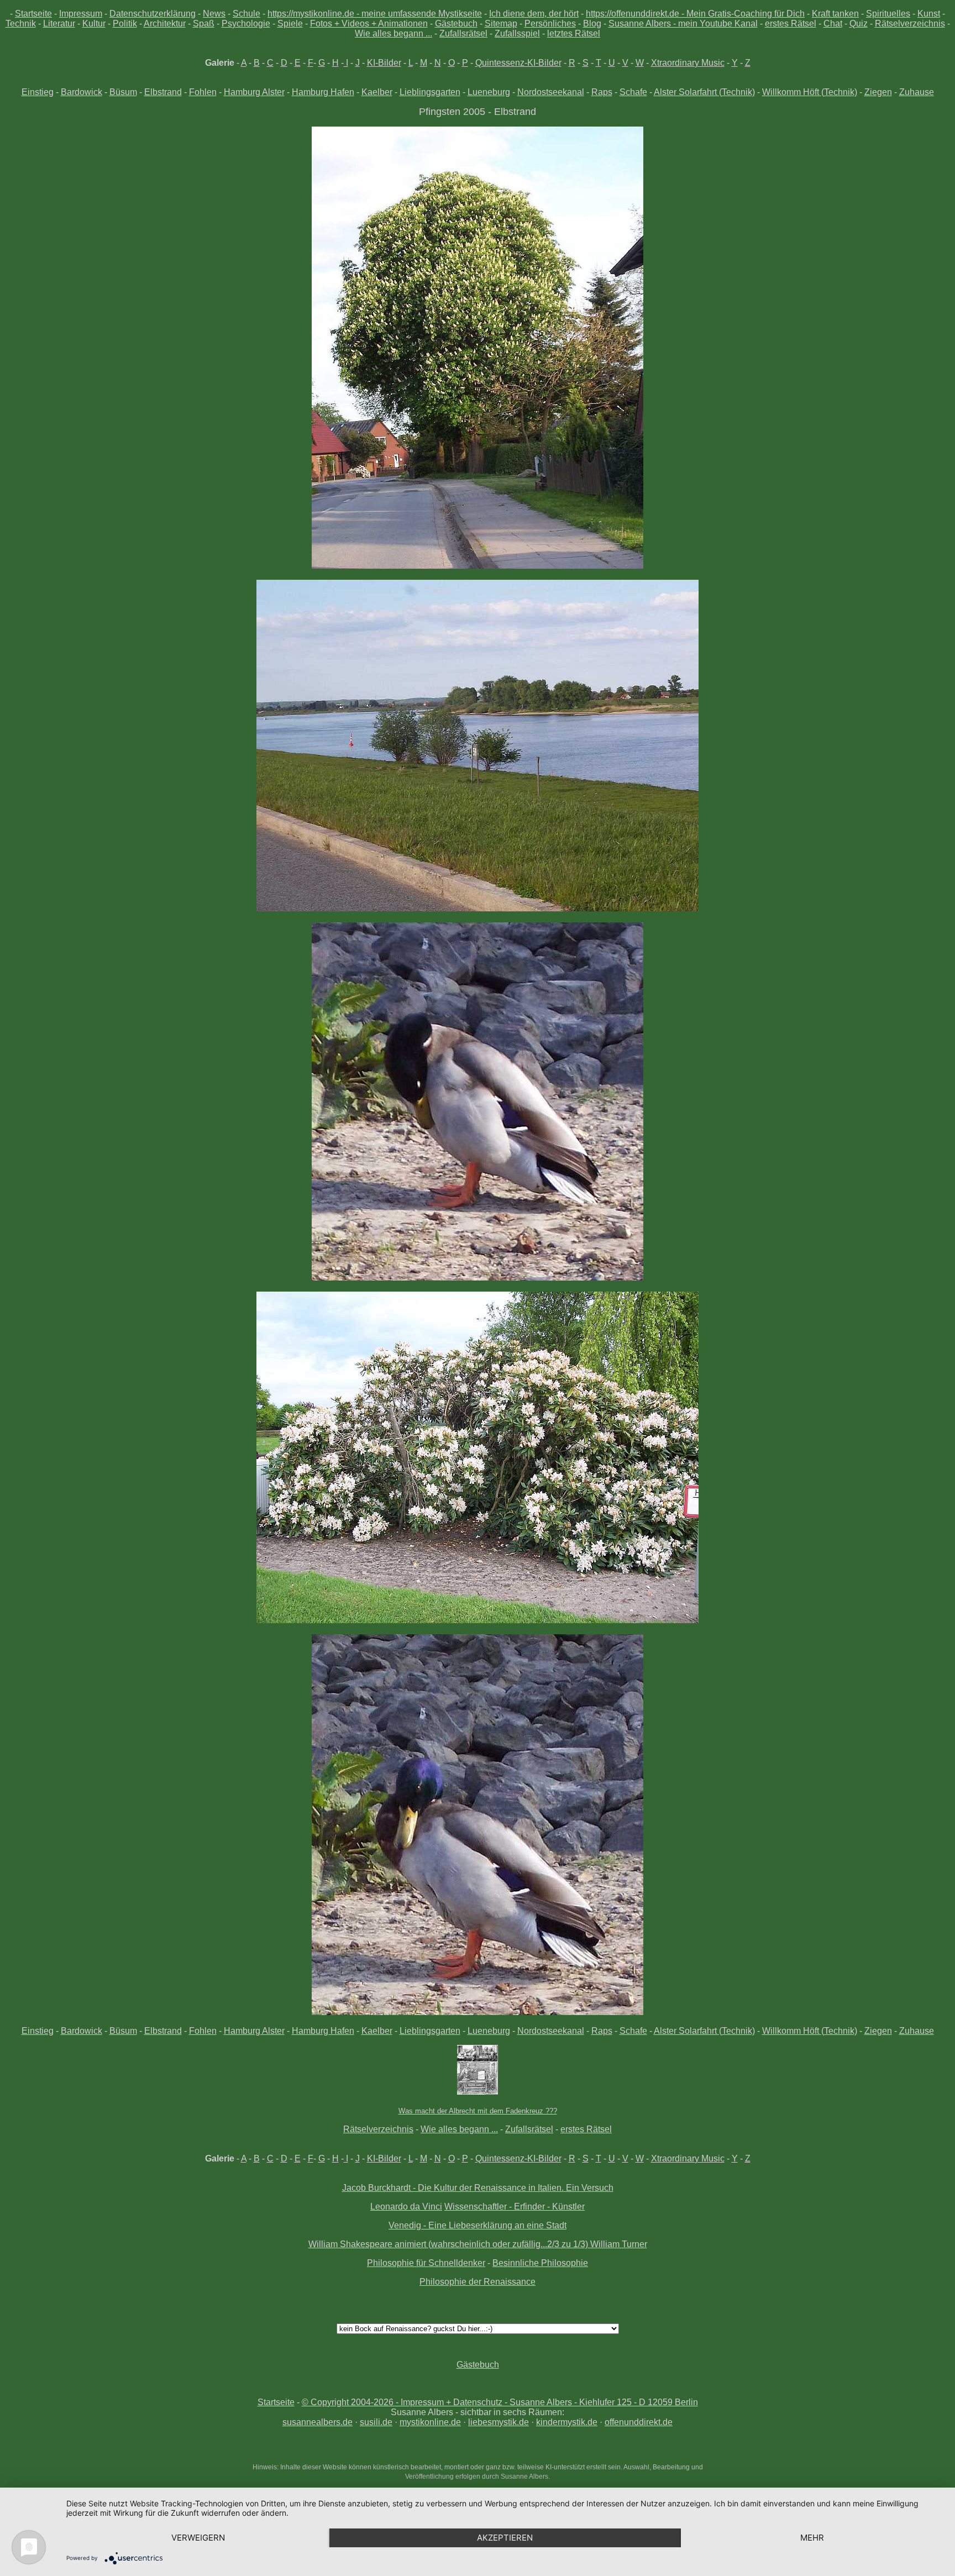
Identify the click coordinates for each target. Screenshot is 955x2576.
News (214, 14)
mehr (812, 2538)
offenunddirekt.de (639, 2422)
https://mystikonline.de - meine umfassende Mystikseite (375, 14)
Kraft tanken (835, 14)
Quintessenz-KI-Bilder (518, 63)
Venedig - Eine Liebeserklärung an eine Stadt (478, 2225)
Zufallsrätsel (463, 33)
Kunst (929, 14)
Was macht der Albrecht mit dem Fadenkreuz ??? (478, 2111)
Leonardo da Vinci (406, 2207)
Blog (592, 23)
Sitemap (501, 23)
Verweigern (198, 2538)
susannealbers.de (318, 2422)
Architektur (165, 23)
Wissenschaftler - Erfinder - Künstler (515, 2207)
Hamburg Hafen (323, 92)
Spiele (290, 23)
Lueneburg (489, 92)
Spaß (204, 23)
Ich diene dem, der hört (534, 14)
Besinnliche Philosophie (540, 2263)
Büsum (123, 92)
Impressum (81, 14)
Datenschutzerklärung (153, 14)
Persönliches (550, 23)
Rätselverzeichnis (910, 23)
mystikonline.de (430, 2422)
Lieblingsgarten (430, 92)
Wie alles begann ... (393, 33)
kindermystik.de (567, 2422)
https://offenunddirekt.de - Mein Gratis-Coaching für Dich (695, 14)
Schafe (633, 92)
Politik (125, 23)
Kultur (94, 23)
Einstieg (38, 92)
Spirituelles (888, 14)
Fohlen (203, 92)
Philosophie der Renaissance (478, 2282)
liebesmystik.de (499, 2422)
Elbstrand (163, 92)
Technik (21, 23)
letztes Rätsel (574, 33)
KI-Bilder (384, 63)
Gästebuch (456, 23)
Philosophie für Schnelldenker (426, 2263)
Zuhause (917, 92)
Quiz (859, 23)
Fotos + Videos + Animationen (369, 23)
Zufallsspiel (517, 33)
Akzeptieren (505, 2538)
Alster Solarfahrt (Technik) (704, 92)
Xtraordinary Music (688, 63)
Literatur (59, 23)
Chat (833, 23)
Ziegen (878, 92)
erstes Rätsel (791, 23)
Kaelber (377, 92)
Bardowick (82, 92)
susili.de (376, 2422)
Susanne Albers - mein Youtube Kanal (683, 23)
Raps (602, 92)
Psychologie (246, 23)
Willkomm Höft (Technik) (810, 92)
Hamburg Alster (254, 92)
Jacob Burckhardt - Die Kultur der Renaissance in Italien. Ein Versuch (478, 2188)
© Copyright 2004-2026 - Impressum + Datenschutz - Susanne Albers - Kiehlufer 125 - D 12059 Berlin (500, 2402)
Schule (246, 14)
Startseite (33, 14)
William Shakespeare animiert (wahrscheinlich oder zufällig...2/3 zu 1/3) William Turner (478, 2244)
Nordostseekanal (551, 92)
